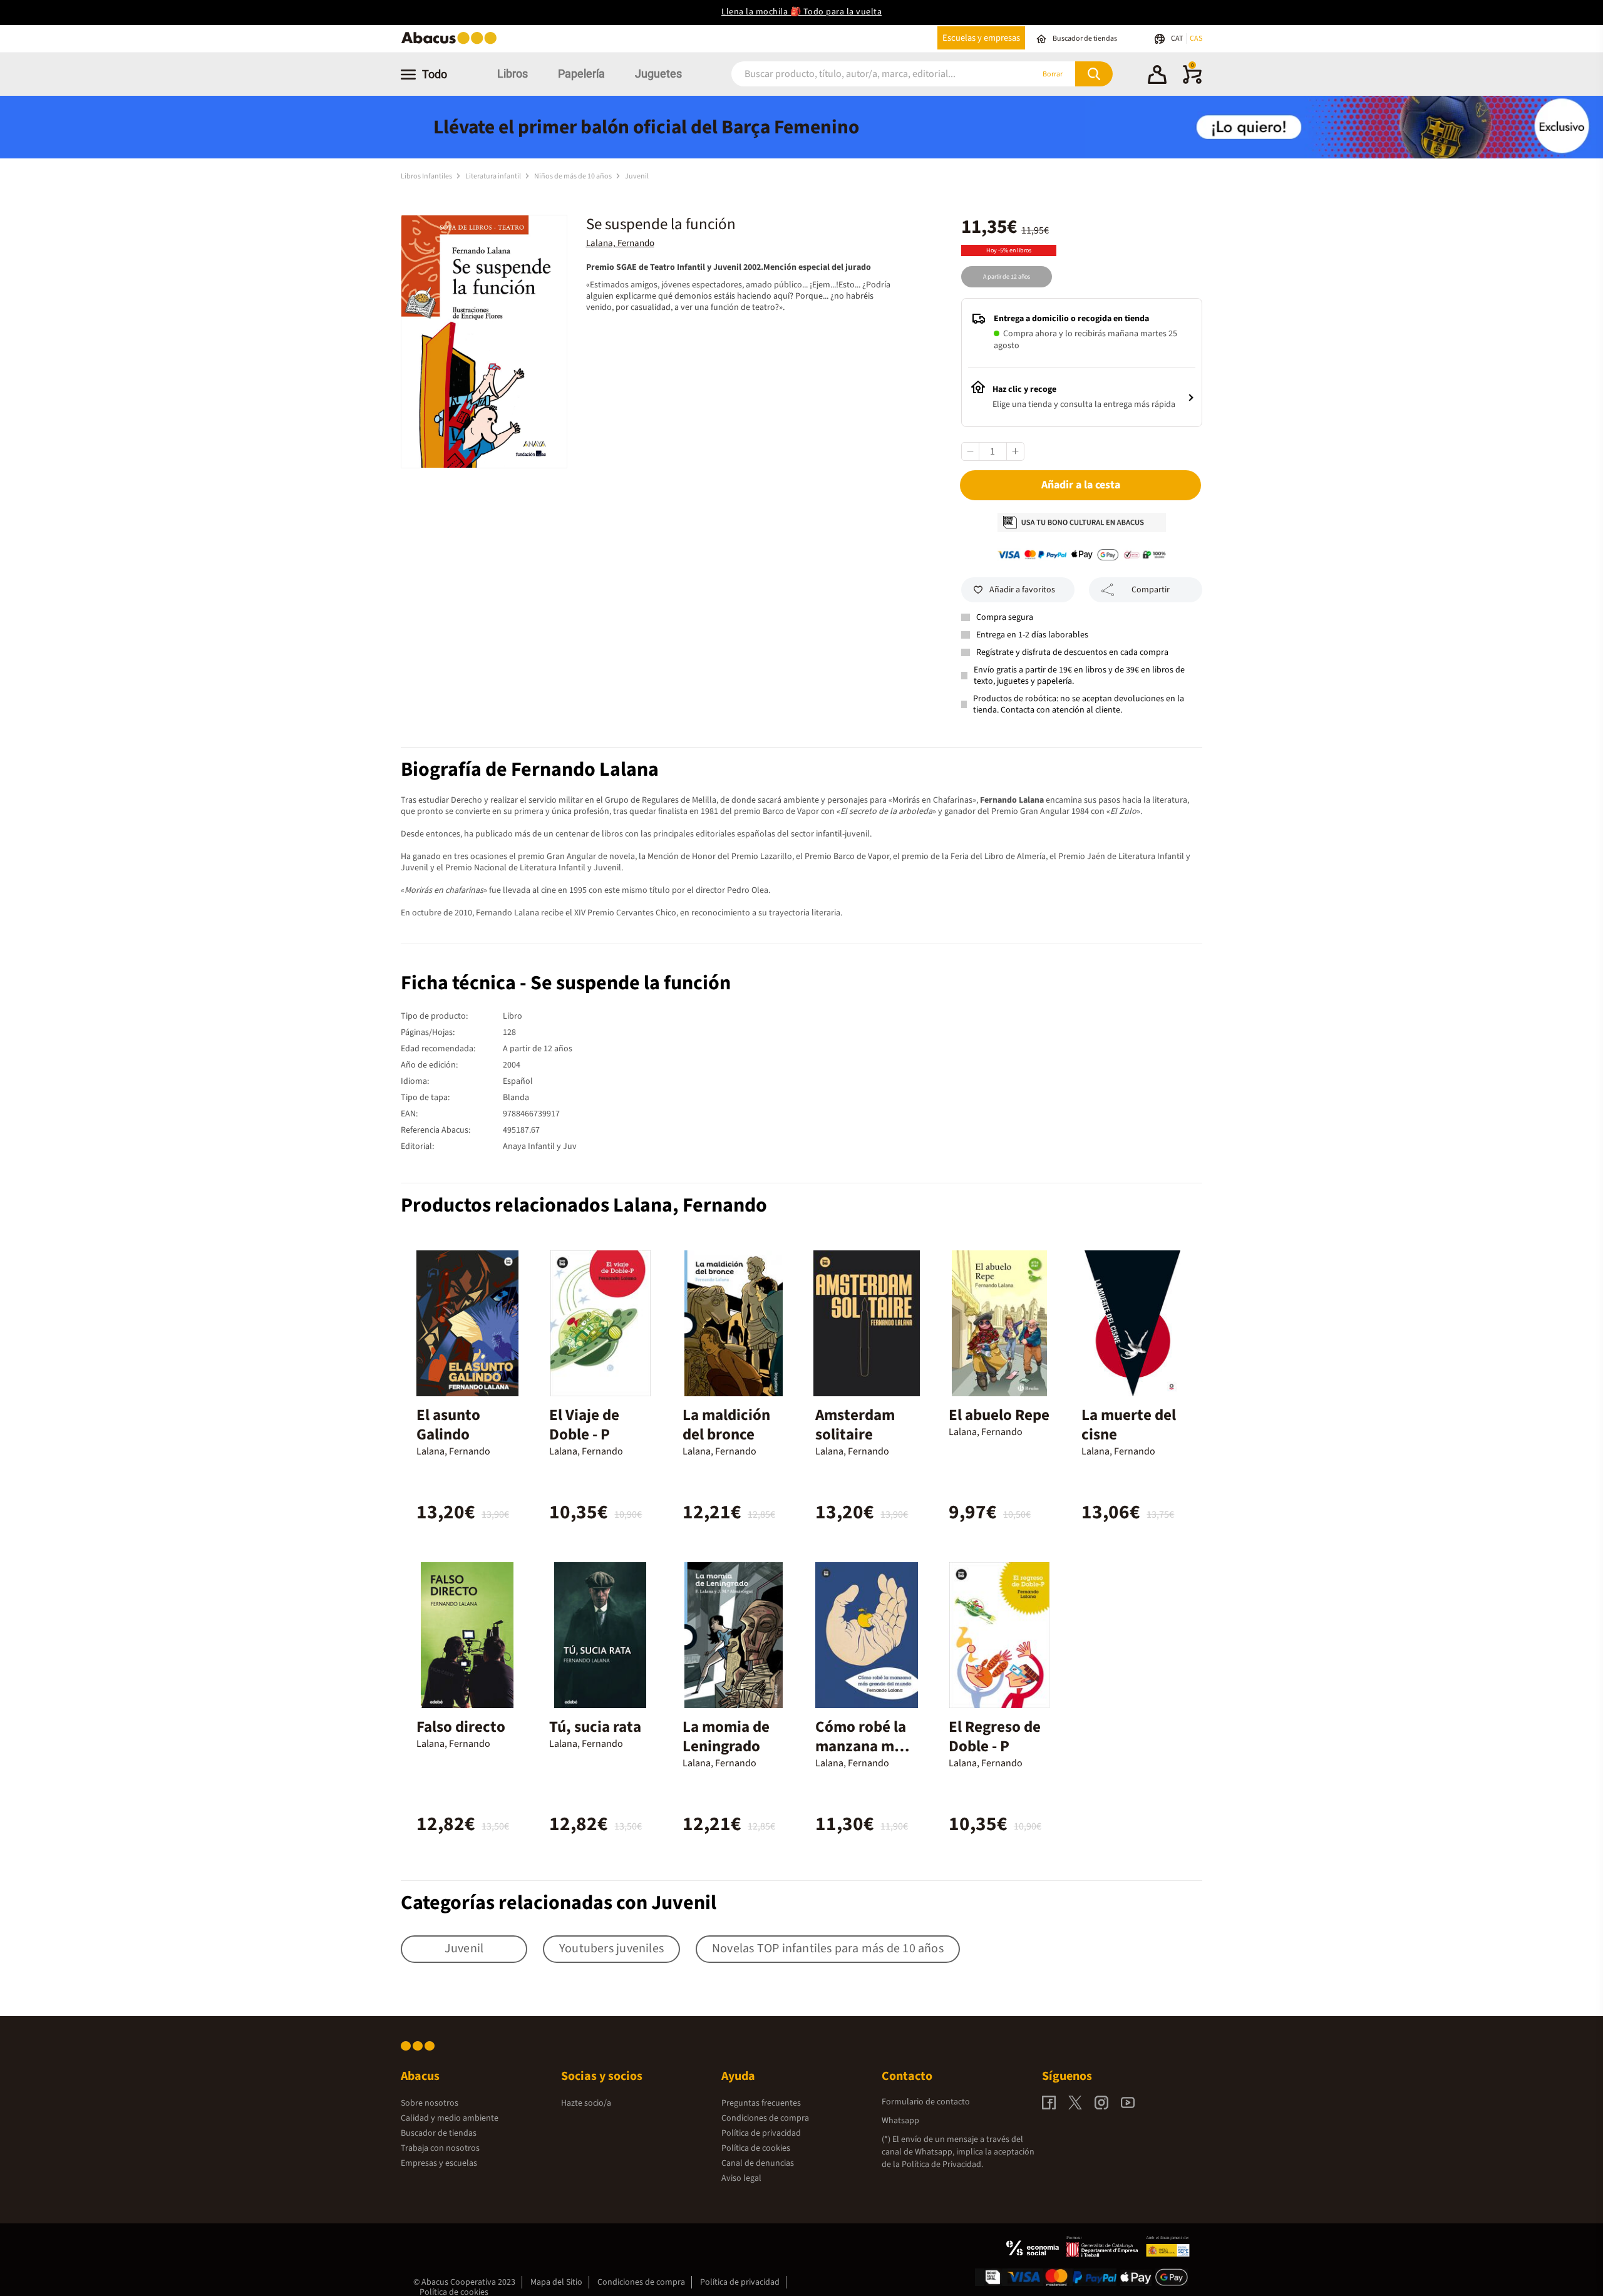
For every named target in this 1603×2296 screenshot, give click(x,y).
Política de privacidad (761, 2133)
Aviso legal (741, 2178)
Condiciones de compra (765, 2118)
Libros (513, 74)
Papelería (581, 74)
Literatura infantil (494, 176)
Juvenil (637, 176)
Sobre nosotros (430, 2103)
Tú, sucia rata (595, 1727)
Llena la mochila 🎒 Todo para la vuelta (801, 12)
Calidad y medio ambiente (450, 2118)
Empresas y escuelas (439, 2163)
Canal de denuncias (758, 2163)
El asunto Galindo (448, 1425)
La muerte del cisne (1129, 1425)
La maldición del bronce (726, 1425)
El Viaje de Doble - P (584, 1425)
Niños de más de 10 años (574, 176)
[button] (1157, 76)
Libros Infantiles (427, 176)
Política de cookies (756, 2148)
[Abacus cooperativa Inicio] (452, 43)
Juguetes (658, 74)
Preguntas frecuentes (761, 2103)
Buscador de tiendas (439, 2133)
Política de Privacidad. (942, 2165)
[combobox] (865, 74)
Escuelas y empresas (981, 38)
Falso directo (461, 1727)
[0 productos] (1192, 81)
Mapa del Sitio (556, 2282)
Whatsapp (900, 2121)
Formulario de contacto (926, 2102)
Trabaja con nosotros (440, 2148)
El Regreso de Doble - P (995, 1737)
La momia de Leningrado (726, 1737)
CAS (1196, 39)
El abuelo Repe (999, 1415)
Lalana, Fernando (620, 243)
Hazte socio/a (586, 2103)
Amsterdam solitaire (855, 1425)
